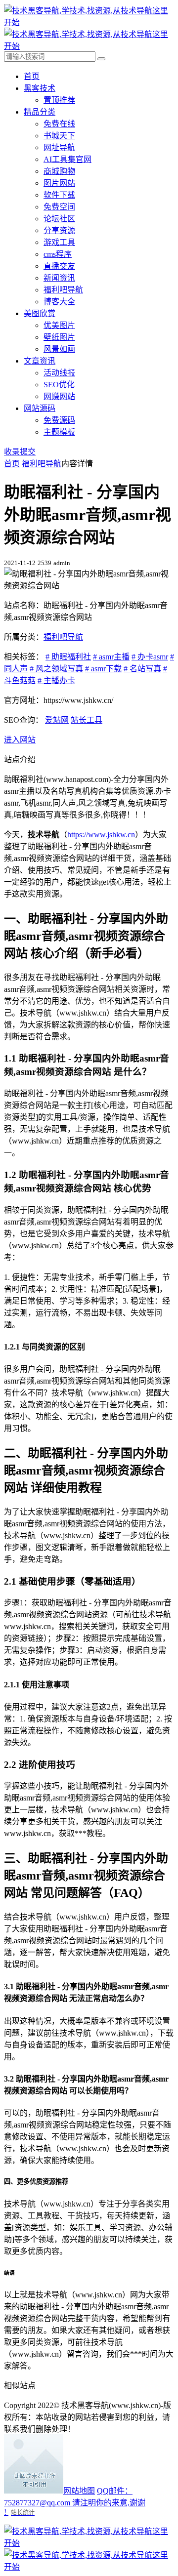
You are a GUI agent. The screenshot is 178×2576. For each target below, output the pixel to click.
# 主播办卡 (56, 680)
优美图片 (59, 325)
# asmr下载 (103, 669)
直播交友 (59, 266)
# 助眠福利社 (68, 657)
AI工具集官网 (67, 159)
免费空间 (59, 207)
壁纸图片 (59, 337)
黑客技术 (40, 88)
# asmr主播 (111, 657)
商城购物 (59, 171)
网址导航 (59, 147)
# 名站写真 (142, 669)
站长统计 (23, 2513)
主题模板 (59, 432)
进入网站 (20, 740)
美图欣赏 (40, 313)
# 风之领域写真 (56, 669)
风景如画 (59, 349)
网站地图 (79, 2491)
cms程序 (58, 254)
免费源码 (59, 420)
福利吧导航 (63, 290)
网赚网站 (59, 396)
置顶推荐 (59, 100)
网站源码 (40, 408)
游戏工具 (59, 242)
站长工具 (87, 720)
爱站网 (57, 720)
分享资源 (59, 230)
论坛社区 (59, 219)
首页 (32, 76)
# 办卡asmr (150, 657)
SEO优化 (59, 385)
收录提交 (20, 452)
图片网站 (59, 183)
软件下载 (59, 195)
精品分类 (40, 112)
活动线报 (59, 373)
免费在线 (59, 124)
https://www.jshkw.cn (101, 835)
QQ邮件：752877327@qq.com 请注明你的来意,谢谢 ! (75, 2501)
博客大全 (59, 302)
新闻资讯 (59, 278)
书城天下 (59, 136)
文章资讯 (40, 361)
